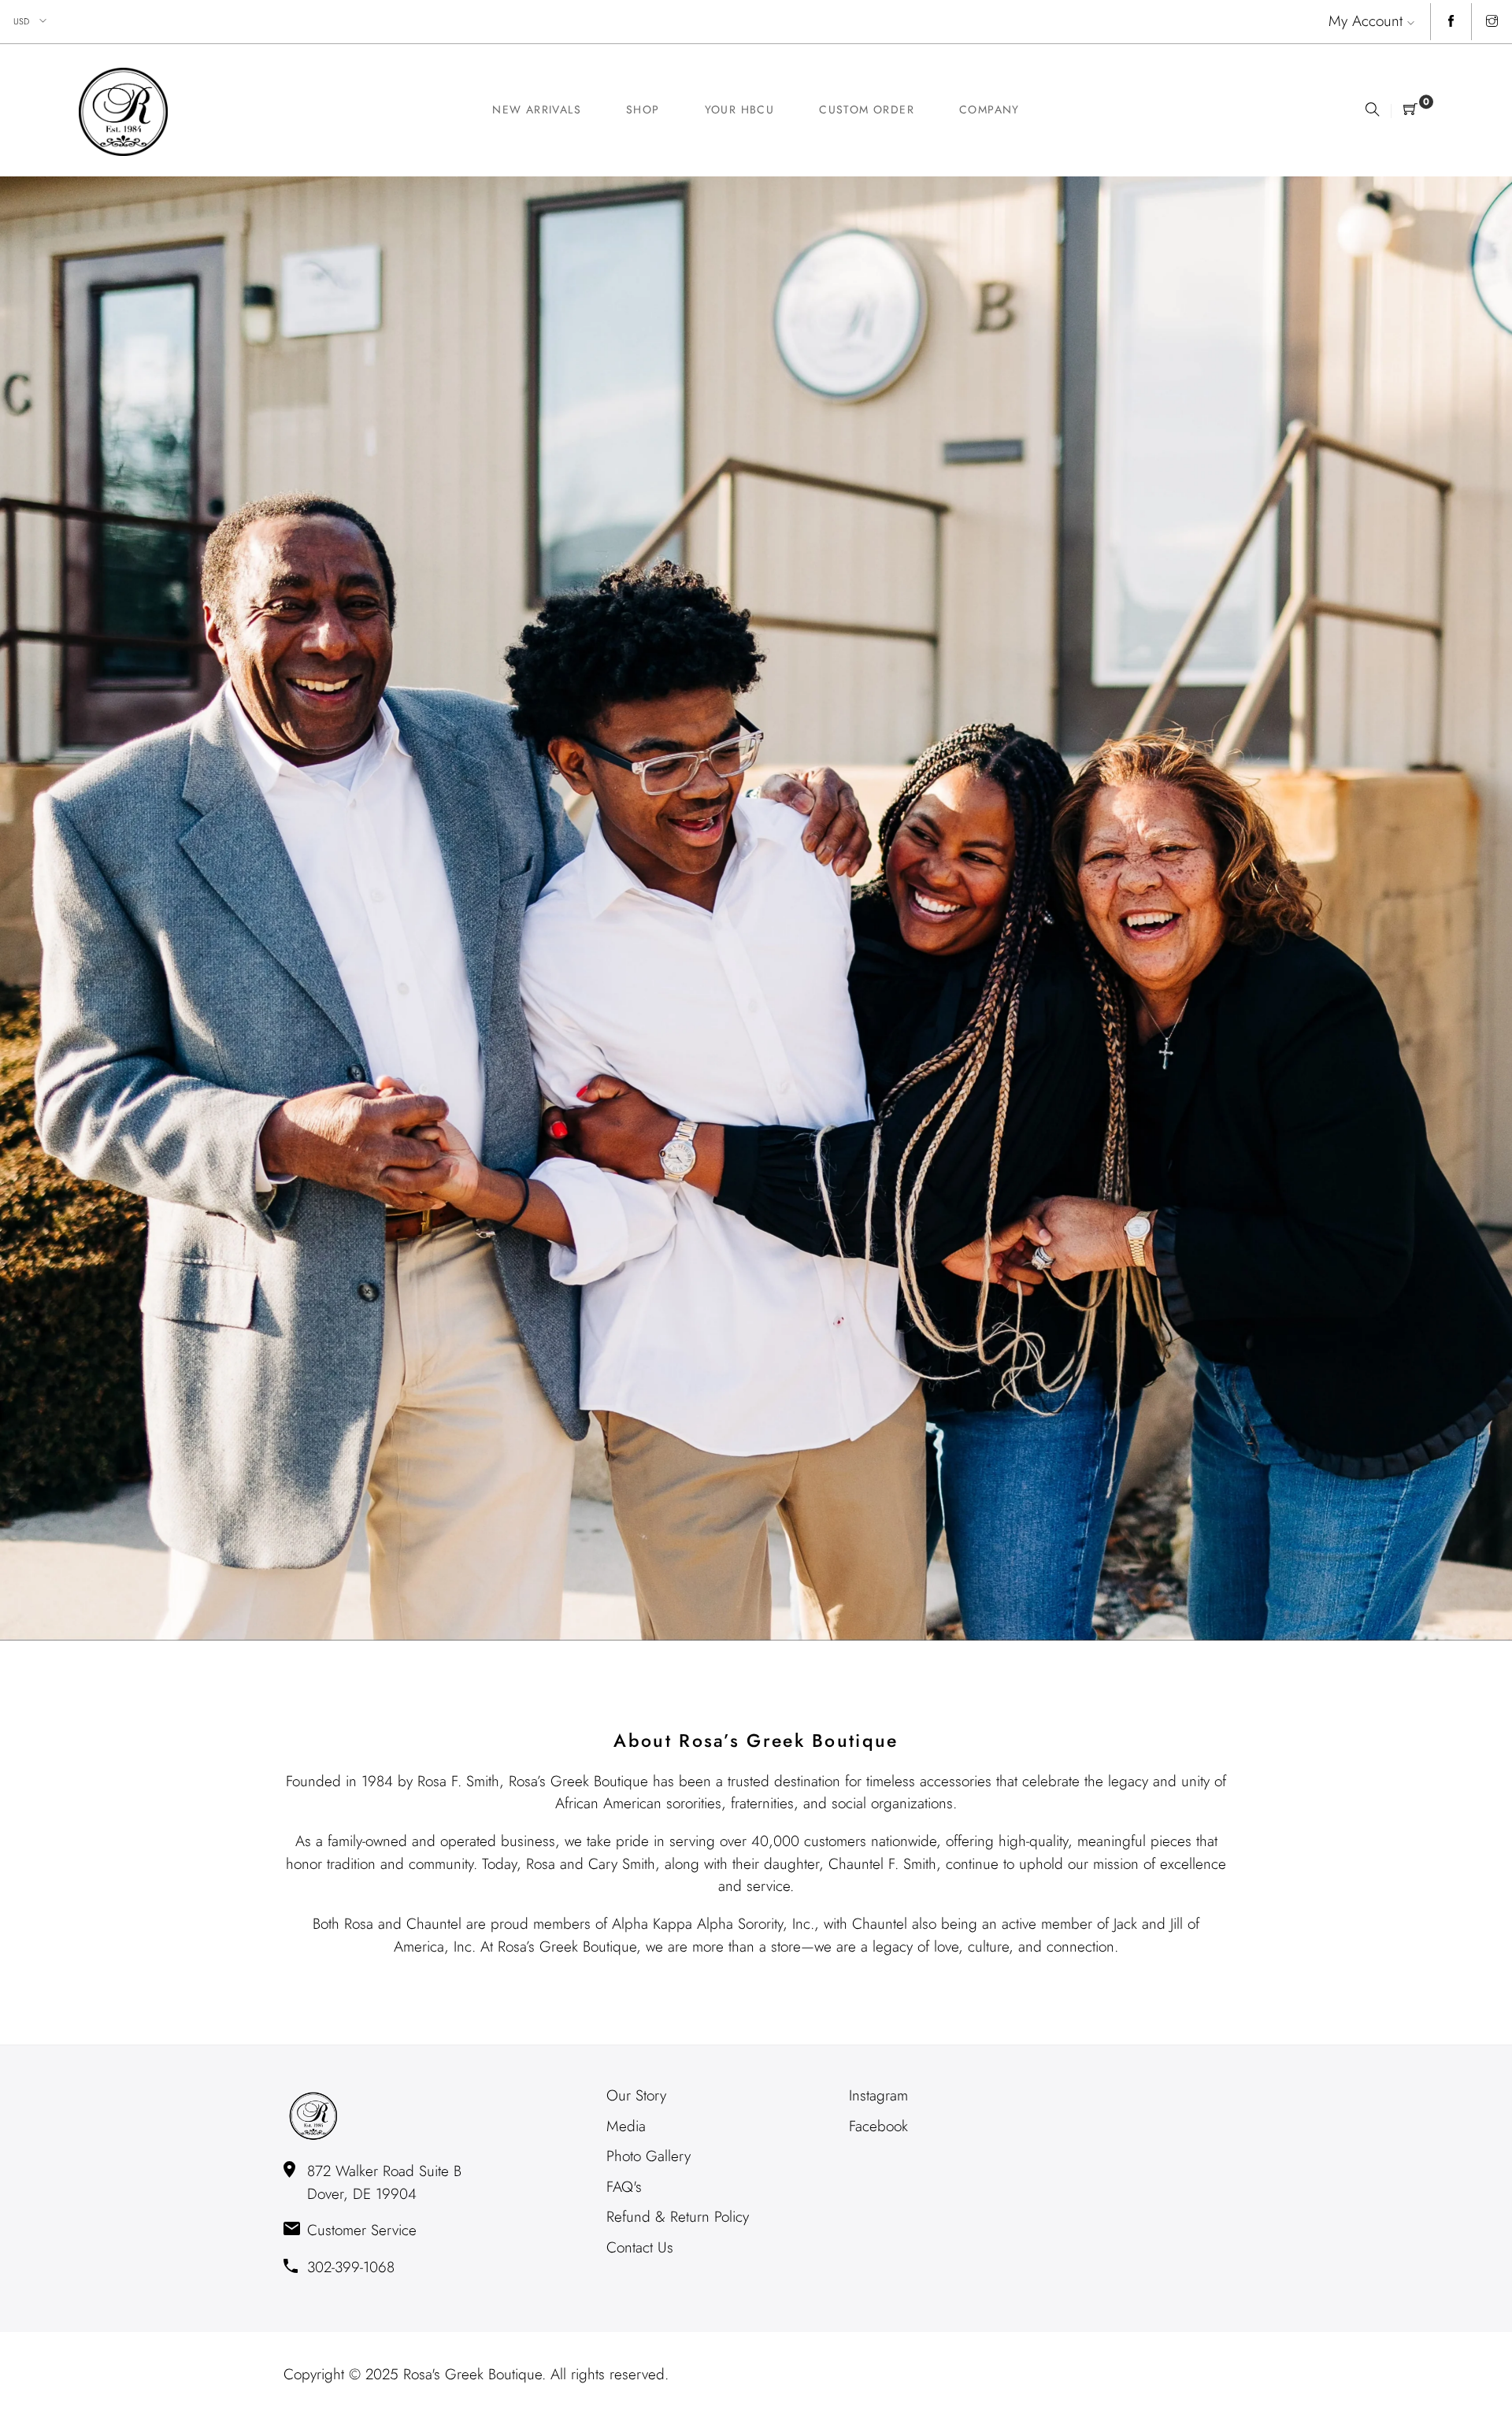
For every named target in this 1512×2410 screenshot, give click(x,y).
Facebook (878, 2126)
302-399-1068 (351, 2267)
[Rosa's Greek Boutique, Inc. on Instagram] (1492, 22)
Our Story (636, 2095)
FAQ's (624, 2187)
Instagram (878, 2095)
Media (626, 2126)
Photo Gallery (649, 2156)
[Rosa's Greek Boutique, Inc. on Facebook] (1451, 22)
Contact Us (640, 2247)
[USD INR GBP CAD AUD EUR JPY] (31, 22)
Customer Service (362, 2230)
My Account (1366, 21)
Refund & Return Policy (678, 2217)
